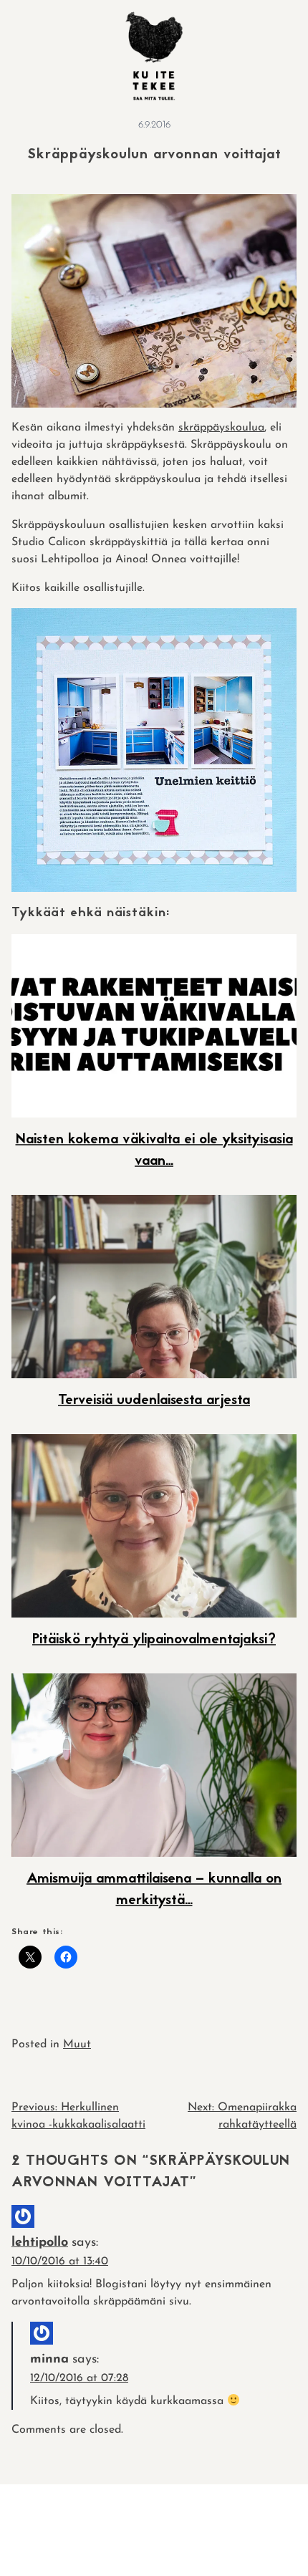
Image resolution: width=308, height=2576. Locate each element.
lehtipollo (40, 2243)
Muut (77, 2044)
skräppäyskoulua (221, 428)
